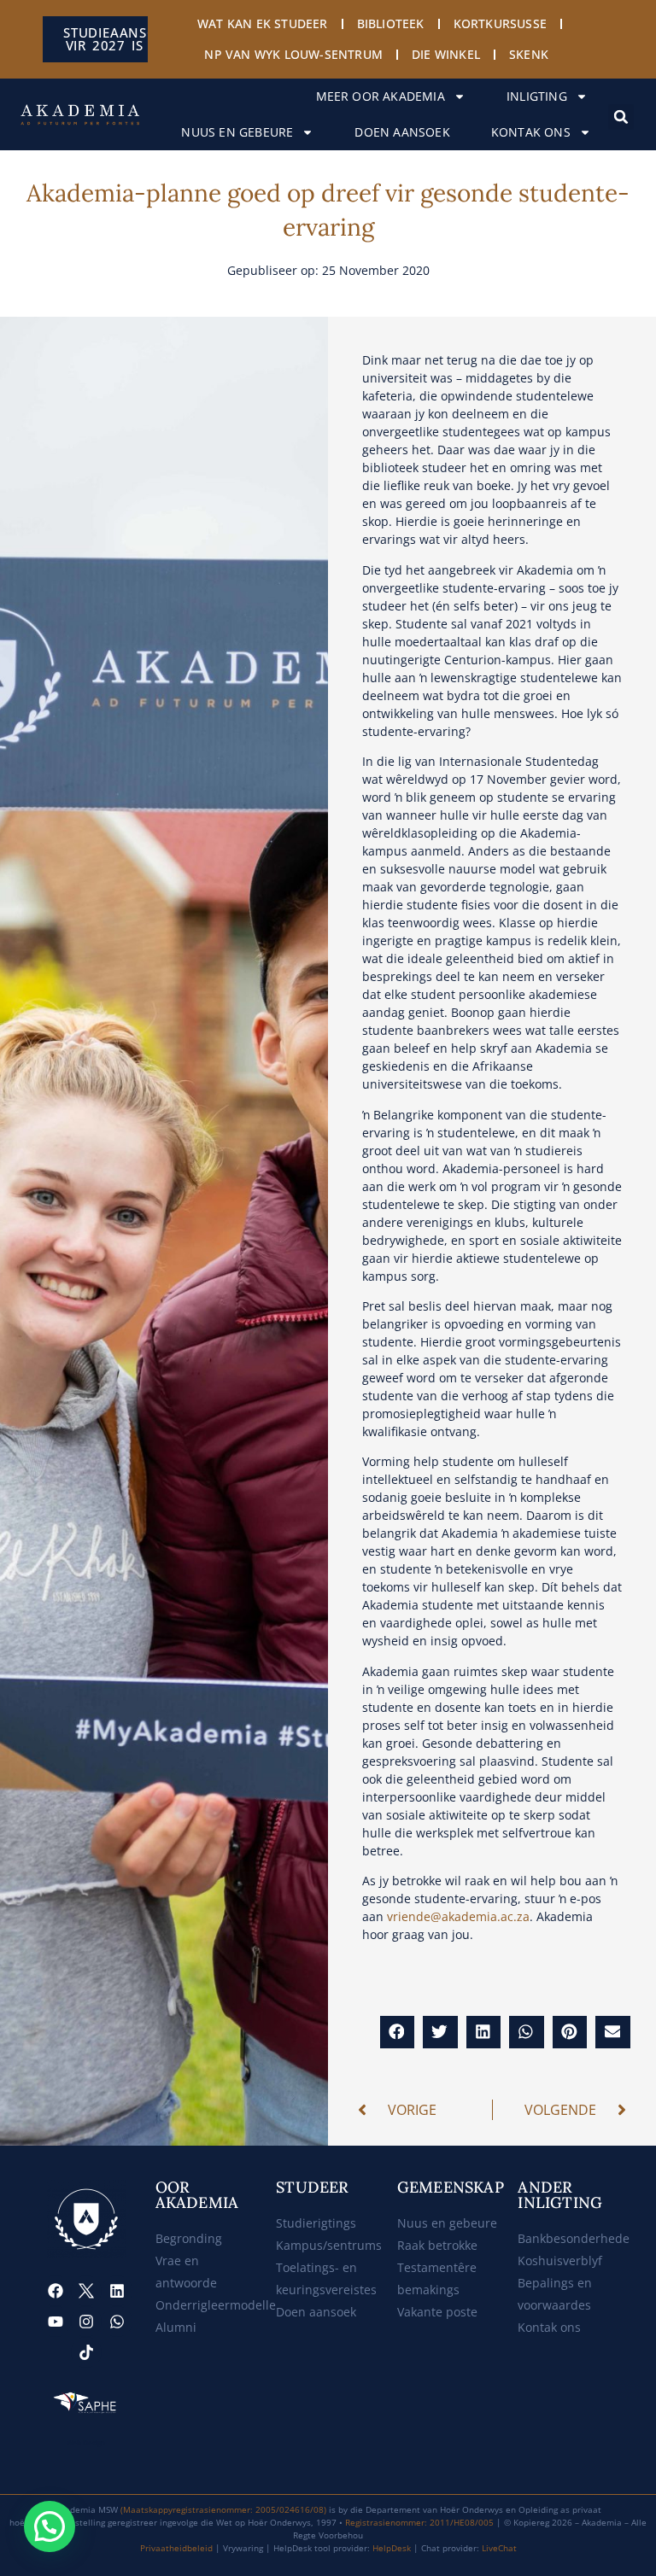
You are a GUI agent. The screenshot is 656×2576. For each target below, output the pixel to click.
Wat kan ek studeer (263, 23)
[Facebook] (56, 2291)
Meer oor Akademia (381, 96)
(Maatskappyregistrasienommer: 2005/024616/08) (223, 2509)
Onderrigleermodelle (216, 2305)
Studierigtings (316, 2223)
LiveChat (499, 2548)
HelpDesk (392, 2548)
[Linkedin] (117, 2291)
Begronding (189, 2238)
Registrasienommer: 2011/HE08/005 (419, 2522)
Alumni (176, 2327)
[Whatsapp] (117, 2322)
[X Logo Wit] (86, 2291)
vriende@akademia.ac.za (458, 1916)
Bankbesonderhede (574, 2238)
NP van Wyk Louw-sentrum (293, 54)
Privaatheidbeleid (176, 2548)
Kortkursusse (500, 23)
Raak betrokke (437, 2245)
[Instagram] (86, 2322)
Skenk (529, 54)
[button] (621, 117)
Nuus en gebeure (237, 132)
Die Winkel (446, 54)
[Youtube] (56, 2322)
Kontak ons (531, 132)
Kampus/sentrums (329, 2245)
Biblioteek (391, 23)
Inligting (537, 96)
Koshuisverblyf (560, 2261)
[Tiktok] (86, 2352)
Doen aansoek (402, 132)
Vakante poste (437, 2312)
